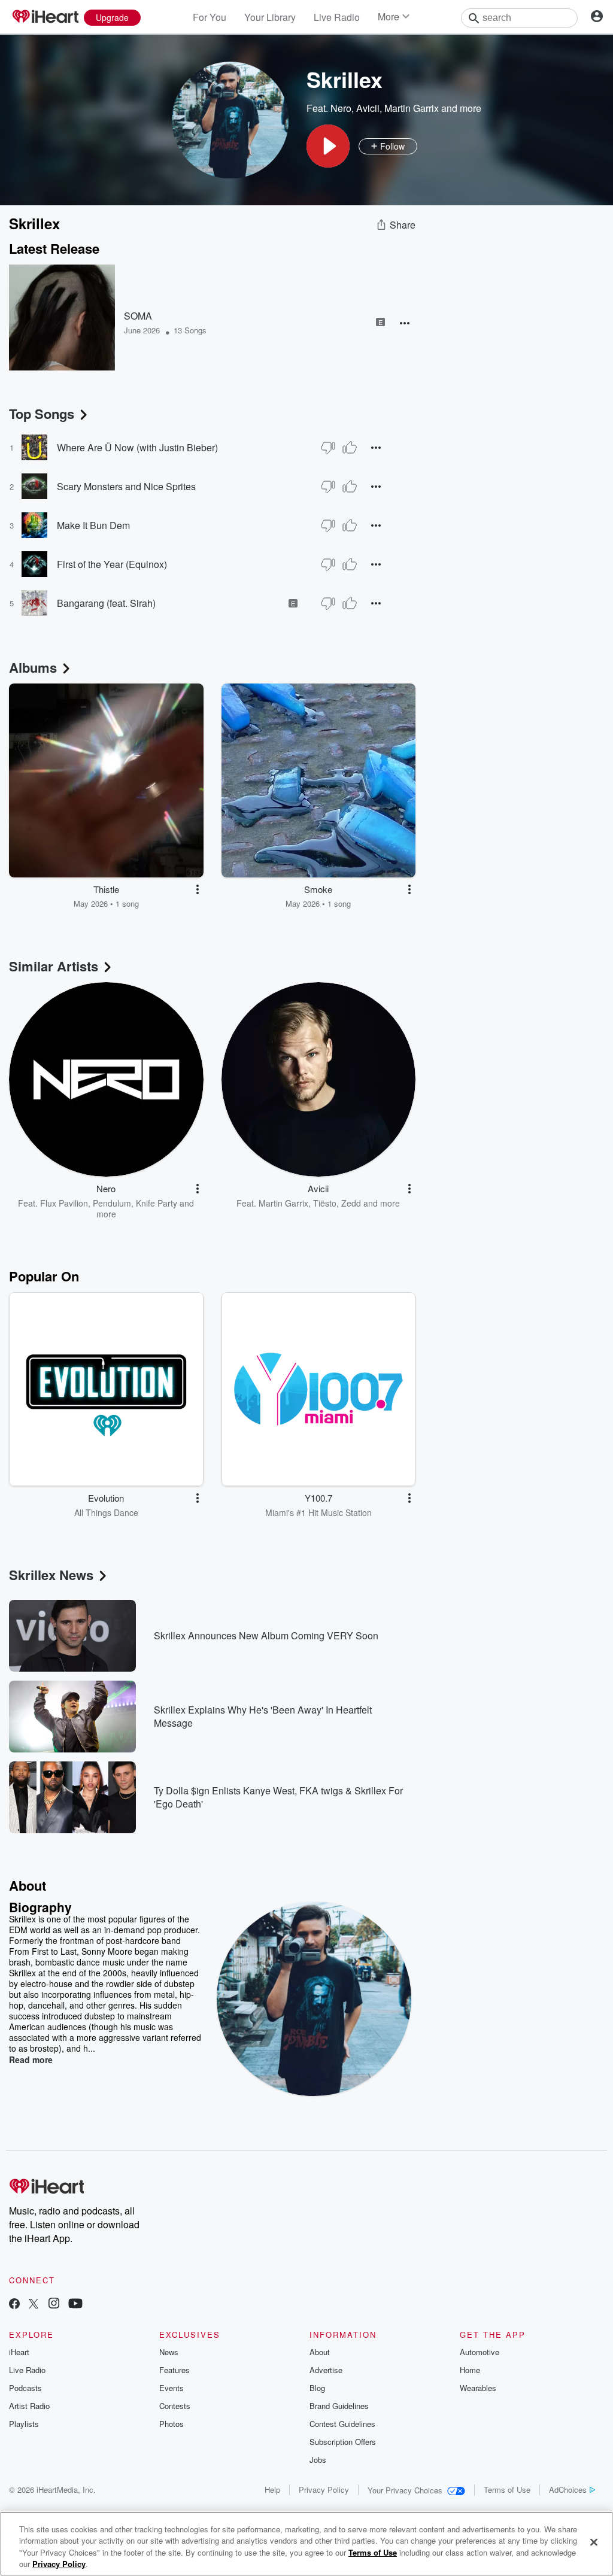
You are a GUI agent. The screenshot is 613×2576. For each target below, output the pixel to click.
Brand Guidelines (339, 2406)
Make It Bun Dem (93, 525)
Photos (172, 2424)
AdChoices (568, 2490)
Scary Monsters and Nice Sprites (126, 486)
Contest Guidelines (342, 2424)
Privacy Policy (324, 2490)
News (169, 2352)
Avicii (368, 108)
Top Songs (42, 414)
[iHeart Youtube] (75, 2305)
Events (172, 2388)
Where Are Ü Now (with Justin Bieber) (137, 447)
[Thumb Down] (328, 448)
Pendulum (112, 1203)
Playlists (24, 2424)
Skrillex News (51, 1575)
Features (175, 2370)
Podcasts (25, 2388)
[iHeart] (45, 17)
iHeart (19, 2352)
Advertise (326, 2370)
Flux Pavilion (64, 1203)
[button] (328, 146)
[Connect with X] (34, 2305)
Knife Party (157, 1203)
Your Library (270, 17)
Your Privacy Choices (405, 2490)
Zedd (351, 1203)
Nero (341, 108)
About (320, 2352)
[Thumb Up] (350, 448)
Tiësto (325, 1203)
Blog (317, 2388)
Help (272, 2490)
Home (470, 2370)
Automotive (480, 2352)
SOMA (138, 316)
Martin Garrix (412, 108)
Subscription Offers (343, 2442)
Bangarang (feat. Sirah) (106, 603)
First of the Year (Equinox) (112, 564)
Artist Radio (29, 2406)
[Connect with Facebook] (14, 2305)
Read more (31, 2059)
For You (210, 17)
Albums (33, 667)
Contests (175, 2406)
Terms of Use (507, 2490)
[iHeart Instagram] (54, 2305)
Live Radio (337, 17)
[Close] (594, 2542)
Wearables (478, 2388)
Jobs (318, 2460)
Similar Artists (54, 966)
